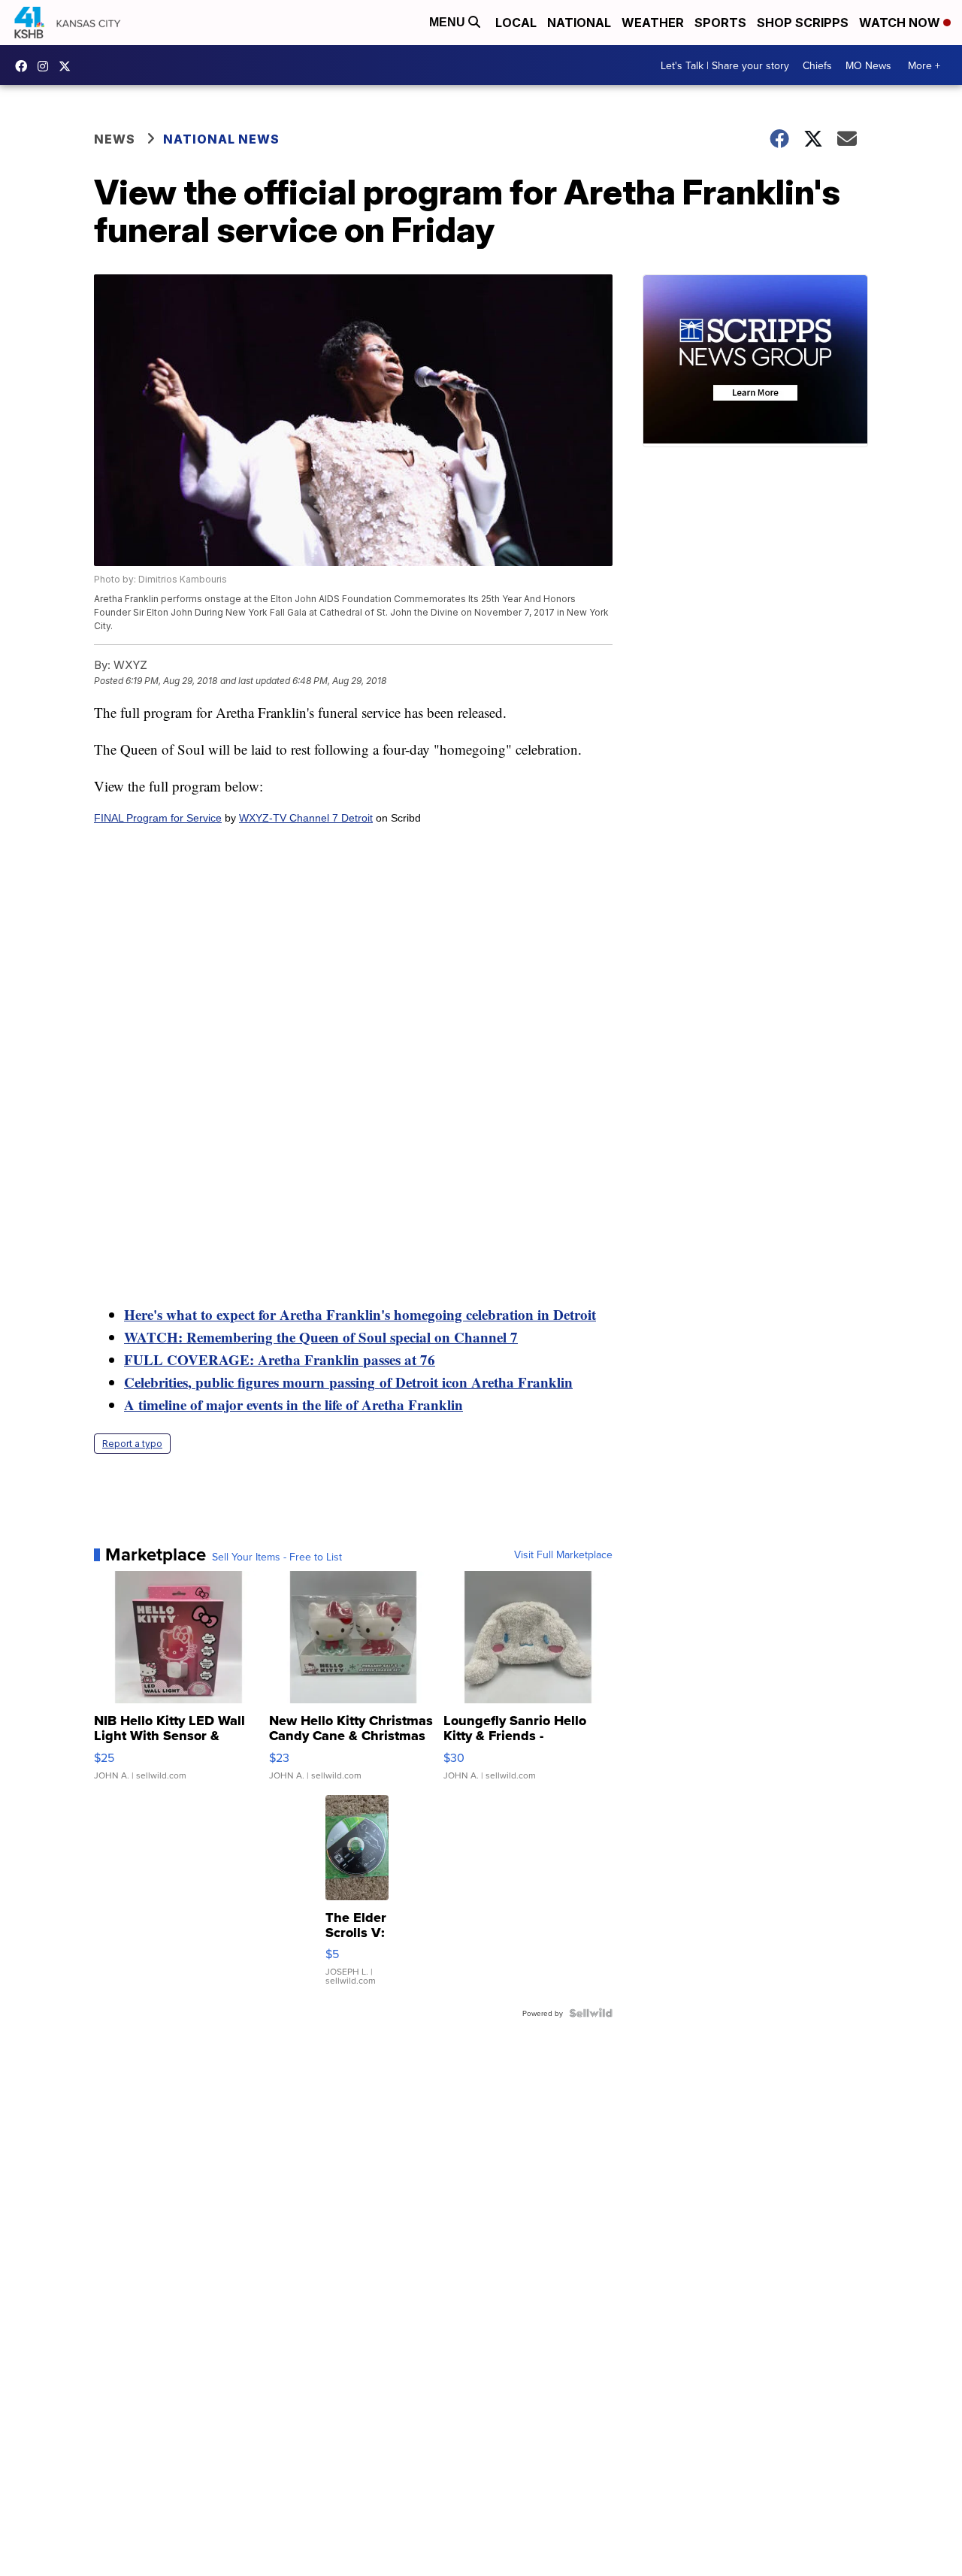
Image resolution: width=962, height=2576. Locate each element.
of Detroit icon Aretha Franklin (474, 1382)
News (115, 139)
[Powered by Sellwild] (591, 2013)
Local (516, 23)
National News (221, 139)
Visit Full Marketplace (563, 1554)
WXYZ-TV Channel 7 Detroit (306, 818)
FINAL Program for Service (158, 818)
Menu (449, 22)
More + (924, 65)
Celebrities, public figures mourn (227, 1382)
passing (352, 1382)
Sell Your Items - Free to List (277, 1557)
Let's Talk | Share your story (725, 65)
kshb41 (25, 66)
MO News (868, 65)
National (579, 23)
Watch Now (901, 23)
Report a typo (132, 1444)
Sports (720, 23)
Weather (653, 23)
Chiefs (817, 65)
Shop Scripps (803, 23)
